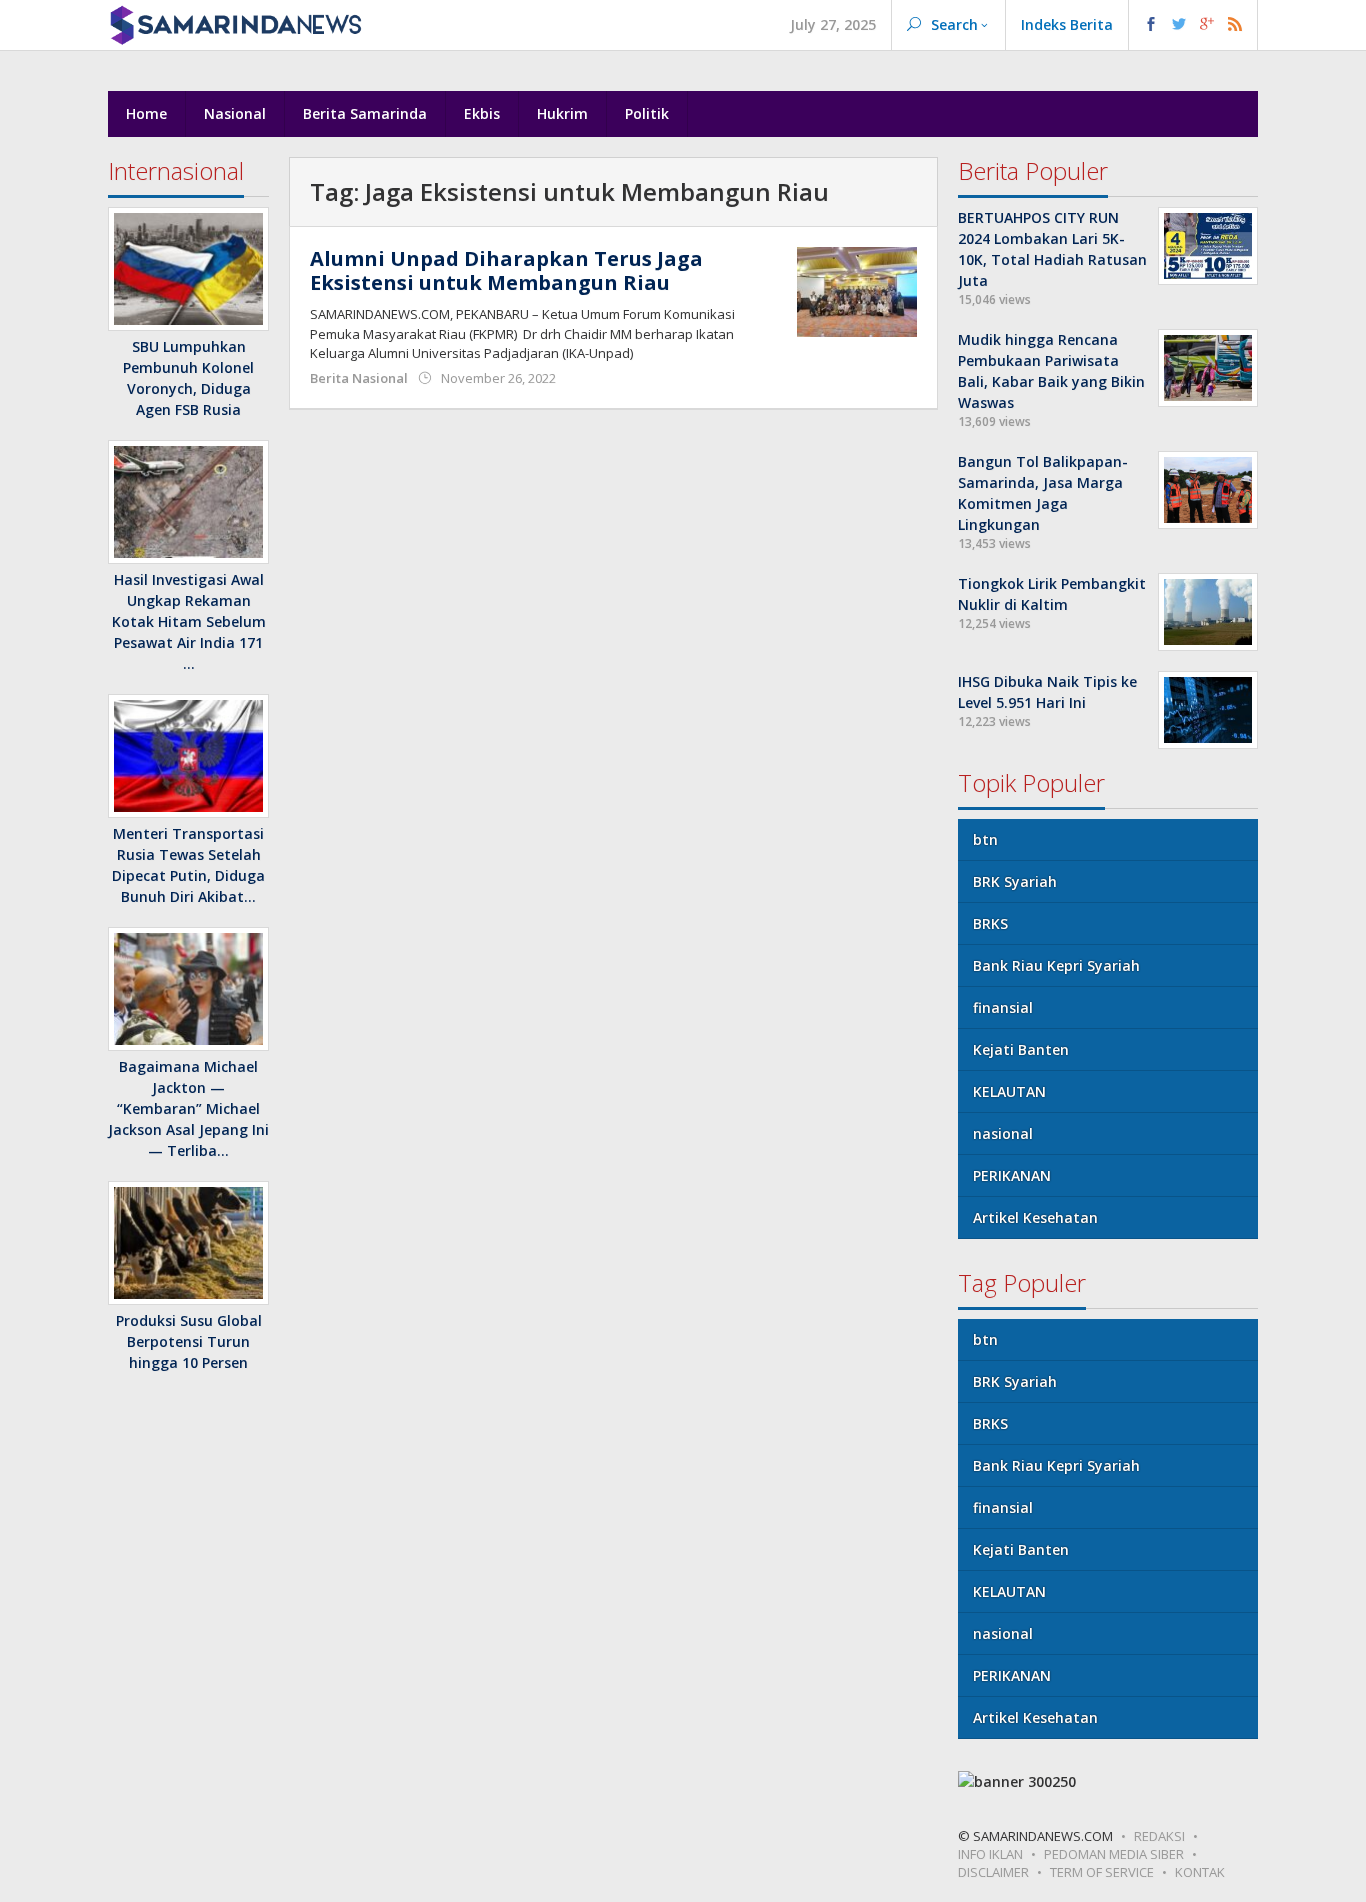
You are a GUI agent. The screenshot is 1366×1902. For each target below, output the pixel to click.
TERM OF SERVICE (1102, 1872)
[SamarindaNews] (235, 23)
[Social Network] (1193, 25)
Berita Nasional (359, 378)
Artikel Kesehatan (1035, 1217)
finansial (1003, 1007)
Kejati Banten (1021, 1049)
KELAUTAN (1009, 1091)
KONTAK (1200, 1872)
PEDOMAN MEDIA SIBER (1114, 1854)
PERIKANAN (1012, 1175)
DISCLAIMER (993, 1872)
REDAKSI (1159, 1836)
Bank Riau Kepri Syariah (1056, 965)
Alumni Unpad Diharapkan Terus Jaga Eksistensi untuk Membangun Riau (506, 270)
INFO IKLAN (990, 1854)
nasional (1003, 1133)
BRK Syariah (1015, 881)
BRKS (990, 923)
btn (985, 839)
